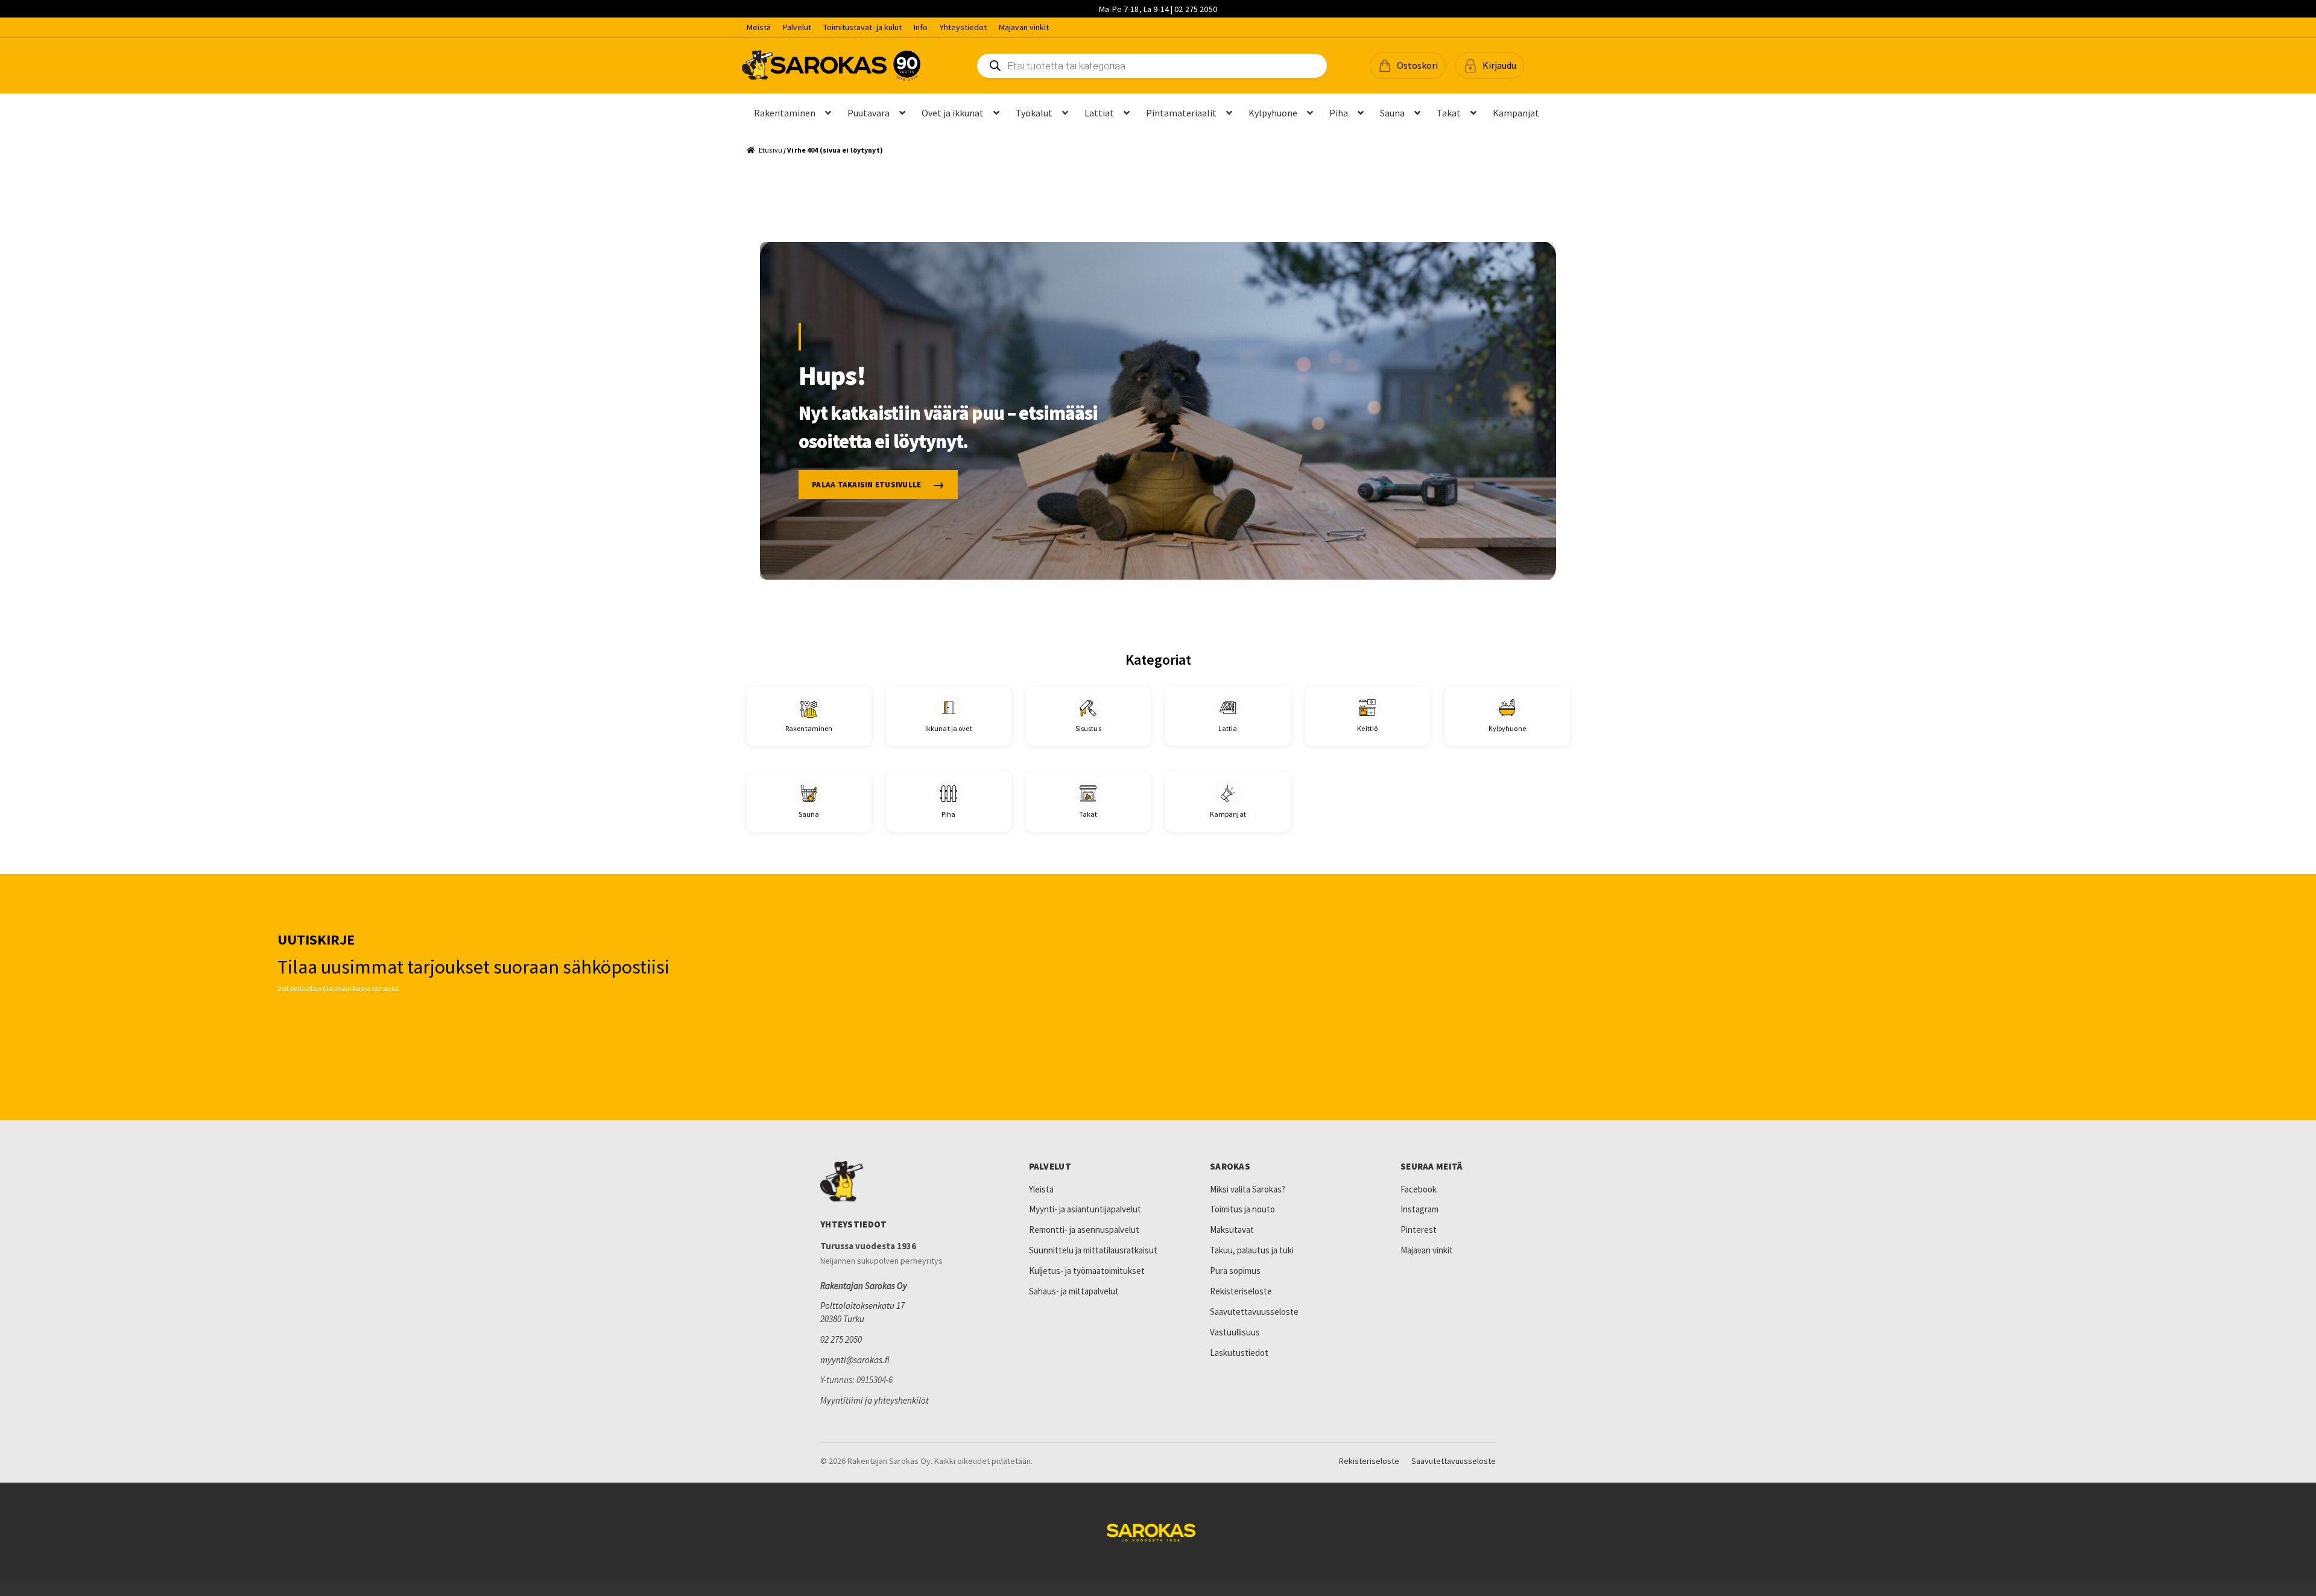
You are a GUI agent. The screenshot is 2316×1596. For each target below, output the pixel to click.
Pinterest (1419, 1230)
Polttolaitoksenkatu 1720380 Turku (862, 1312)
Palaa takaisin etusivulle (867, 485)
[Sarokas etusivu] (899, 1182)
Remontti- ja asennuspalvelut (1084, 1230)
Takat (1449, 113)
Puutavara (868, 113)
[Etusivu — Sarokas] (831, 65)
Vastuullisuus (1235, 1332)
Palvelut (797, 27)
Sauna (1392, 113)
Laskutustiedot (1239, 1353)
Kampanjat (1516, 113)
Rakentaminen (785, 113)
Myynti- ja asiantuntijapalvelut (1085, 1209)
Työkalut (1034, 113)
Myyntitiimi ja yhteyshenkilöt (875, 1400)
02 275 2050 (841, 1339)
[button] (1408, 66)
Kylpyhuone (1273, 113)
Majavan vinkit (1024, 27)
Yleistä (1041, 1189)
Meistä (759, 27)
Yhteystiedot (963, 27)
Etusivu (770, 150)
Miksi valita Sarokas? (1248, 1189)
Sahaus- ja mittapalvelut (1074, 1291)
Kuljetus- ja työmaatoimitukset (1087, 1271)
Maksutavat (1232, 1230)
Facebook (1419, 1189)
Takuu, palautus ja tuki (1252, 1250)
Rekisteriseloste (1241, 1291)
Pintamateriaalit (1181, 113)
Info (921, 27)
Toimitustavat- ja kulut (862, 27)
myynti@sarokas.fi (855, 1360)
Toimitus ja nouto (1242, 1209)
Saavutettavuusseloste (1254, 1312)
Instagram (1419, 1209)
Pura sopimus (1235, 1271)
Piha (1339, 113)
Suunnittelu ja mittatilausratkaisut (1093, 1250)
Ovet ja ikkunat (953, 113)
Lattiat (1099, 113)
